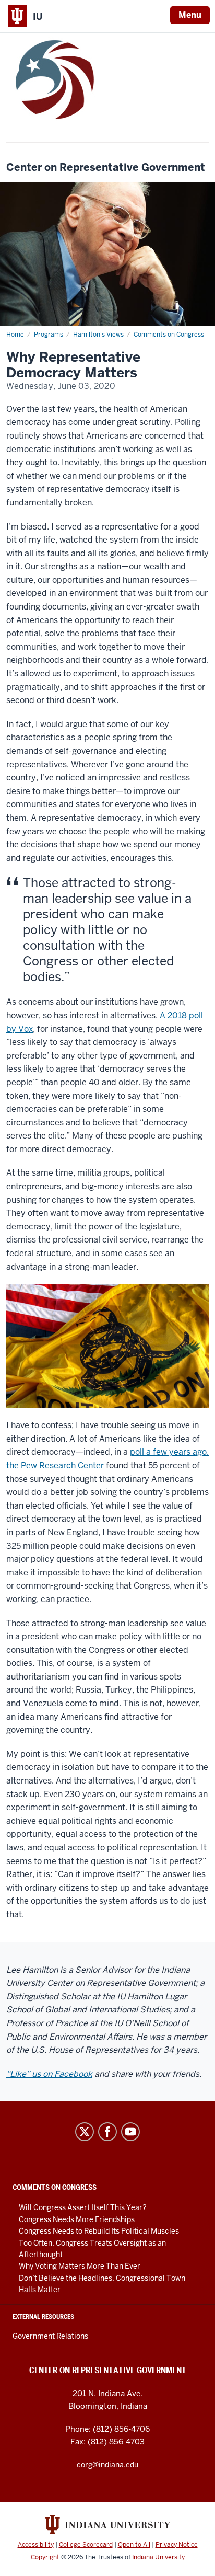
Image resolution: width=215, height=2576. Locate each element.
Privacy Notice (177, 2545)
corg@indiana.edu (107, 2465)
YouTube (130, 2132)
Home (15, 335)
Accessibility (36, 2545)
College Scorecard (86, 2545)
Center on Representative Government (106, 168)
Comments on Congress (169, 335)
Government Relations (50, 2336)
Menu (190, 15)
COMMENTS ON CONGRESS (55, 2187)
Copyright (45, 2557)
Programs (49, 335)
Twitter (85, 2132)
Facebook (107, 2132)
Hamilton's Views (98, 335)
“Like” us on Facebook (49, 2074)
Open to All (134, 2545)
